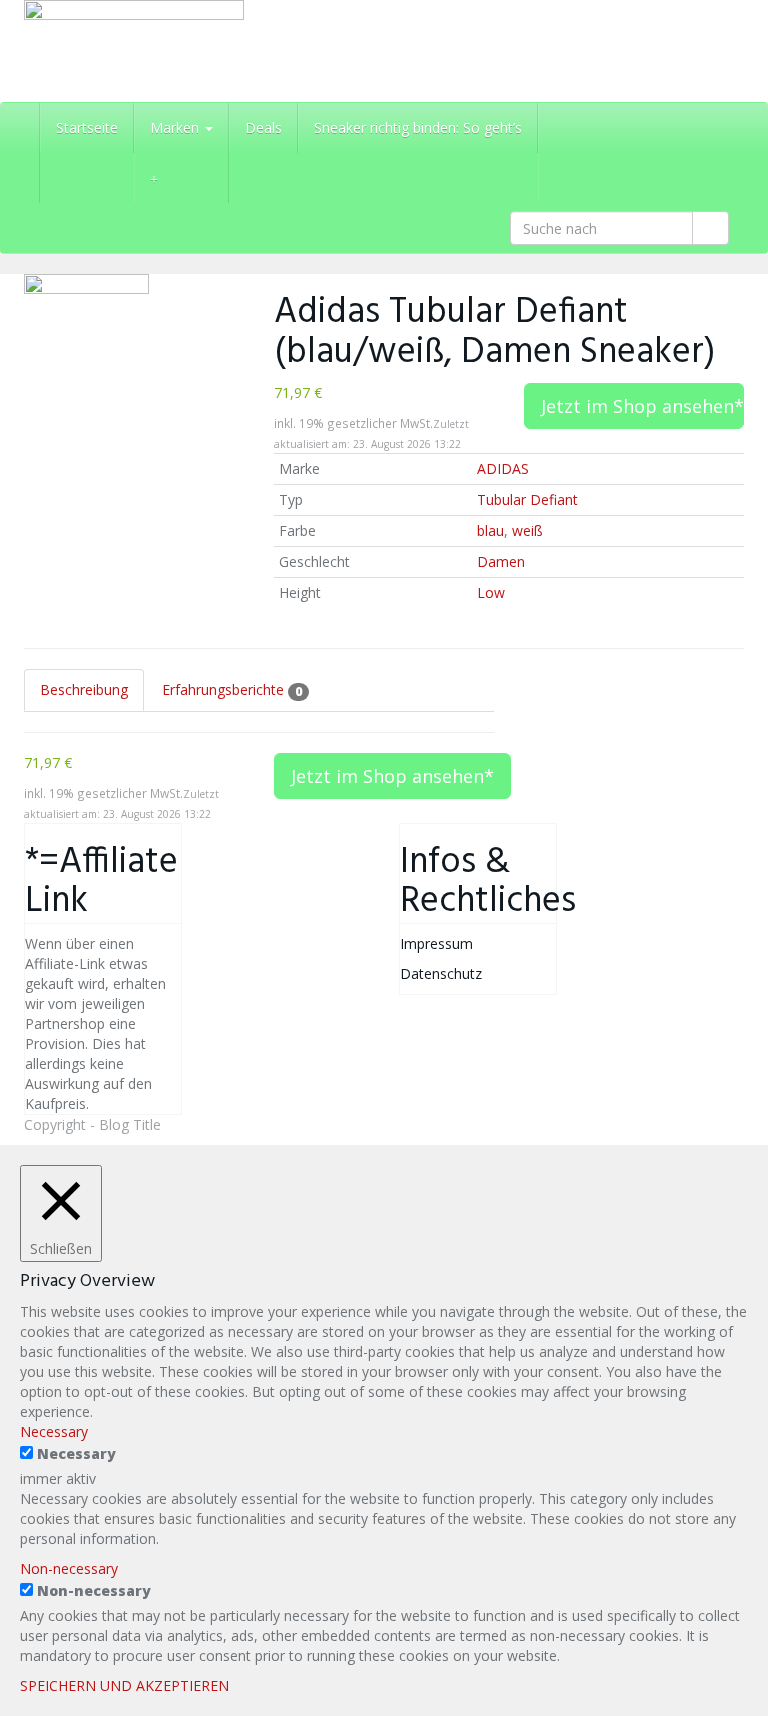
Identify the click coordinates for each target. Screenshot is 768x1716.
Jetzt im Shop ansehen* (642, 406)
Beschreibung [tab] (84, 689)
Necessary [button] (54, 1431)
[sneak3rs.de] (134, 51)
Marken (176, 127)
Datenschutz (441, 973)
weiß (527, 530)
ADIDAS (503, 468)
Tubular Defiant (527, 499)
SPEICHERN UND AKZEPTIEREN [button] (124, 1685)
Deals (263, 127)
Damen (501, 561)
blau (490, 530)
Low (491, 592)
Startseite (87, 127)
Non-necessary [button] (69, 1568)
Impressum (436, 943)
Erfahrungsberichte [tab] (232, 689)
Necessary (76, 1453)
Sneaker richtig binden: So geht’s (418, 127)
